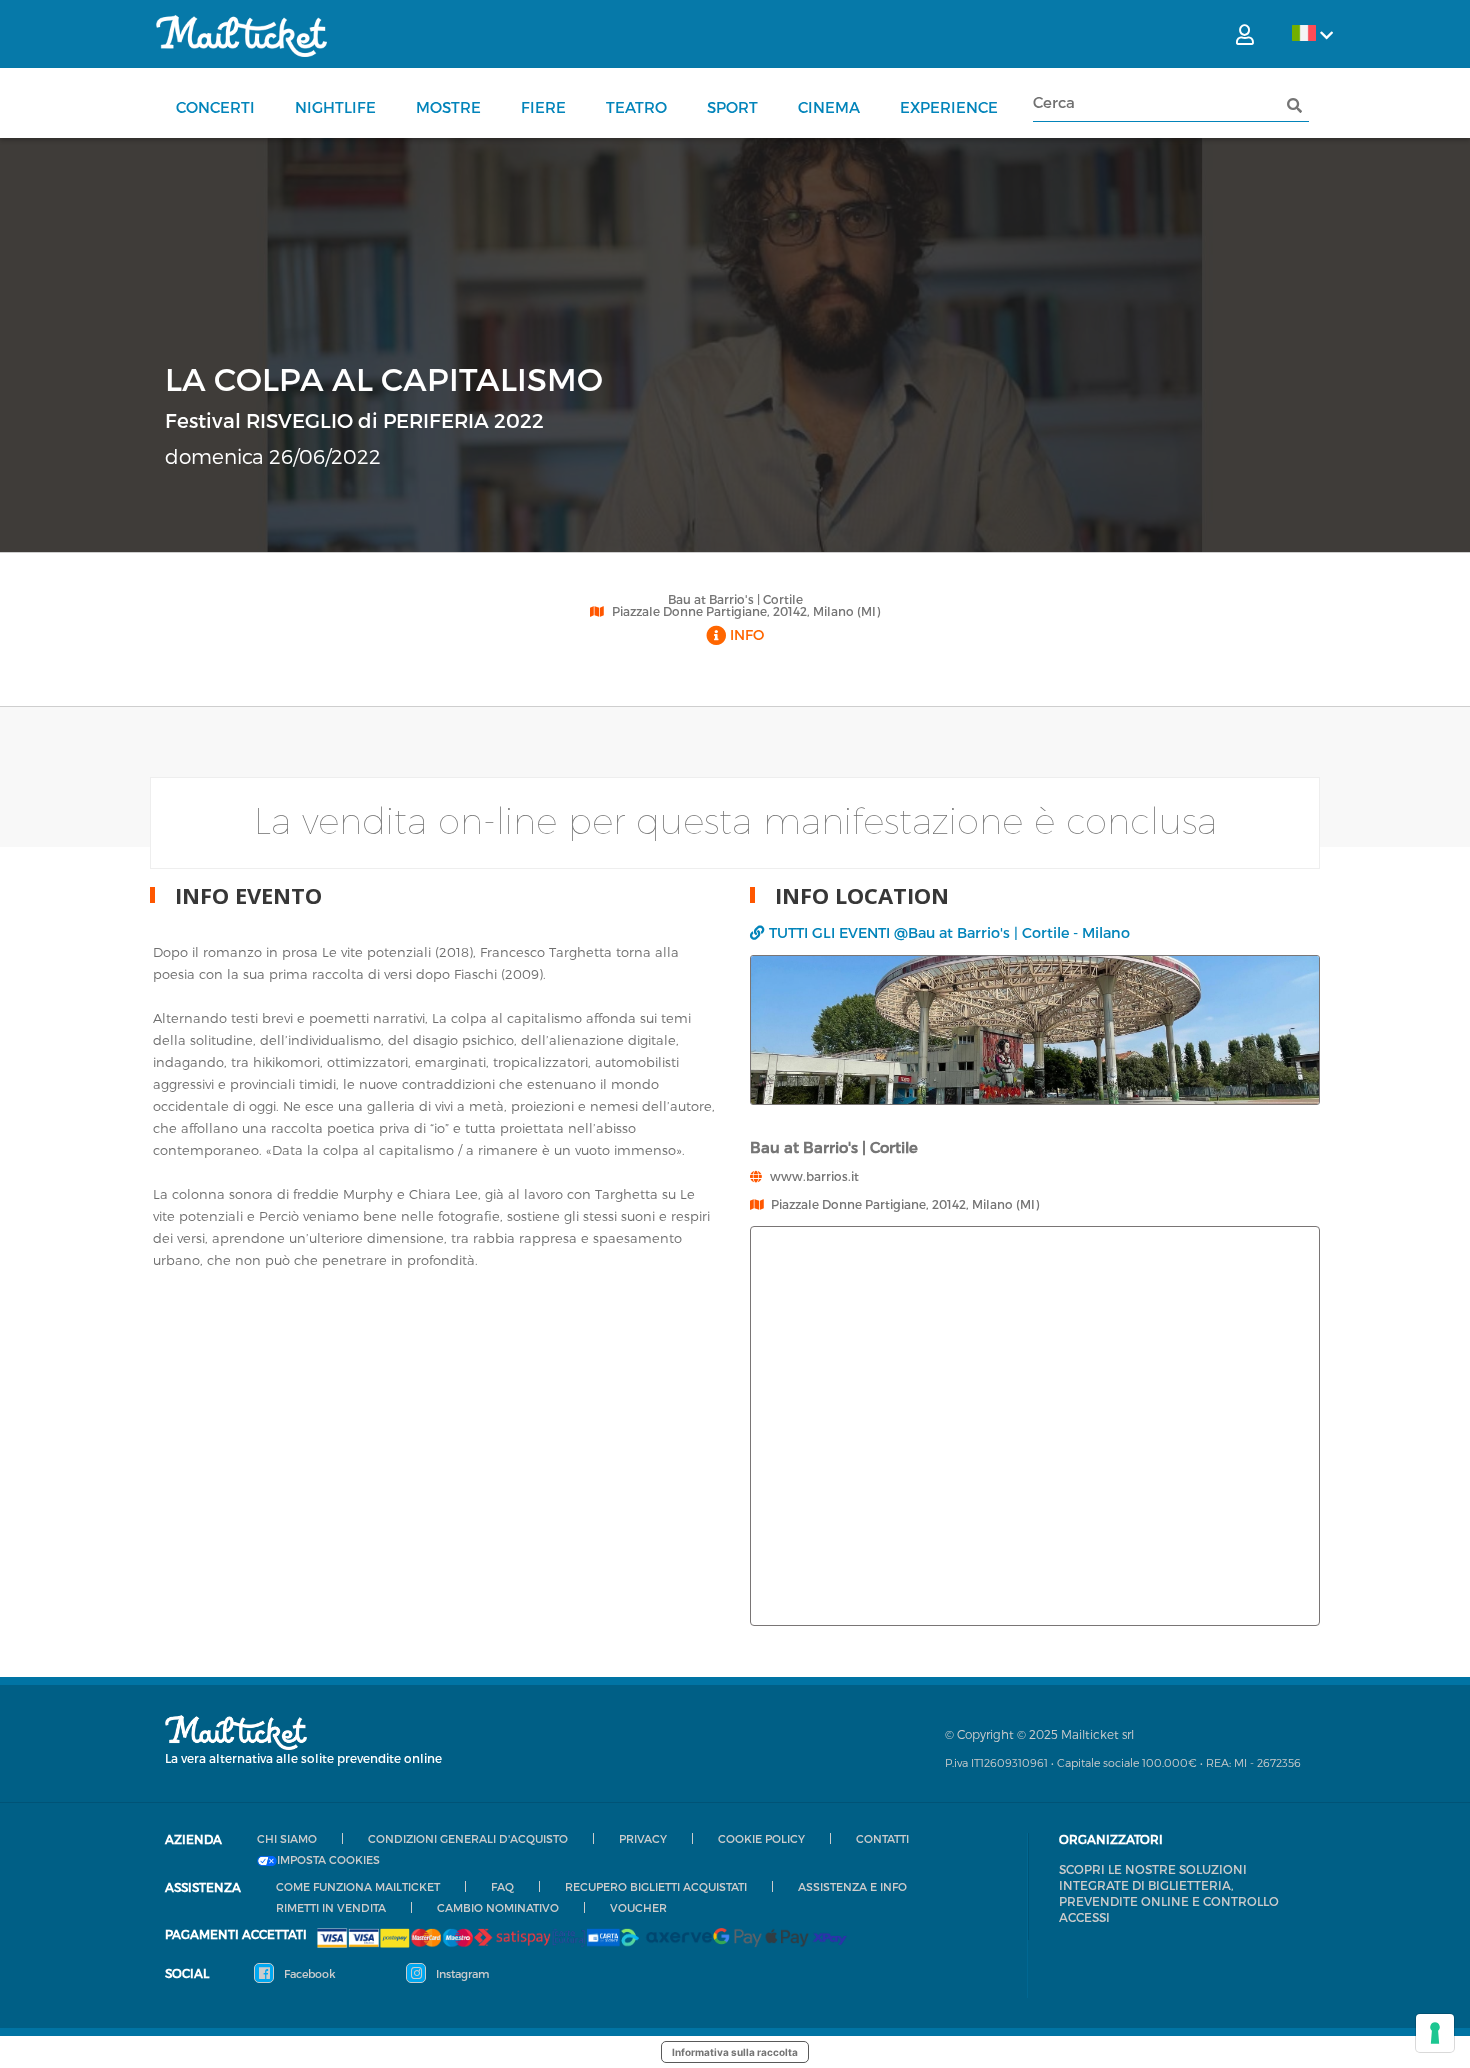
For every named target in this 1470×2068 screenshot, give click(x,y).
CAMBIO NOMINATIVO (498, 1907)
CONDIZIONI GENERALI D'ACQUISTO (468, 1838)
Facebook (308, 1973)
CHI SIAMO (287, 1838)
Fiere (543, 107)
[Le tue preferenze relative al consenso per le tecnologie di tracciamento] (1435, 2033)
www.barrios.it (814, 1176)
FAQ (502, 1886)
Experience (949, 107)
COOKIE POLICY (761, 1838)
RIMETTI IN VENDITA (331, 1907)
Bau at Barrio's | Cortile (735, 599)
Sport (732, 107)
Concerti (215, 107)
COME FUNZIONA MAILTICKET (358, 1886)
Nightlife (335, 107)
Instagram (461, 1973)
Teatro (636, 107)
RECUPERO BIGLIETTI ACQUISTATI (656, 1886)
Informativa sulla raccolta (735, 2052)
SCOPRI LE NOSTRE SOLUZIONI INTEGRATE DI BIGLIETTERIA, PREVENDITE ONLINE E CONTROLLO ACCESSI (1169, 1893)
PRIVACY (643, 1838)
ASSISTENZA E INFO (852, 1886)
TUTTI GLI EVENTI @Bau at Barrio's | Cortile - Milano (949, 932)
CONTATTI (882, 1838)
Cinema (829, 107)
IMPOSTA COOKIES (328, 1860)
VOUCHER (638, 1907)
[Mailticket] (241, 36)
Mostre (448, 107)
